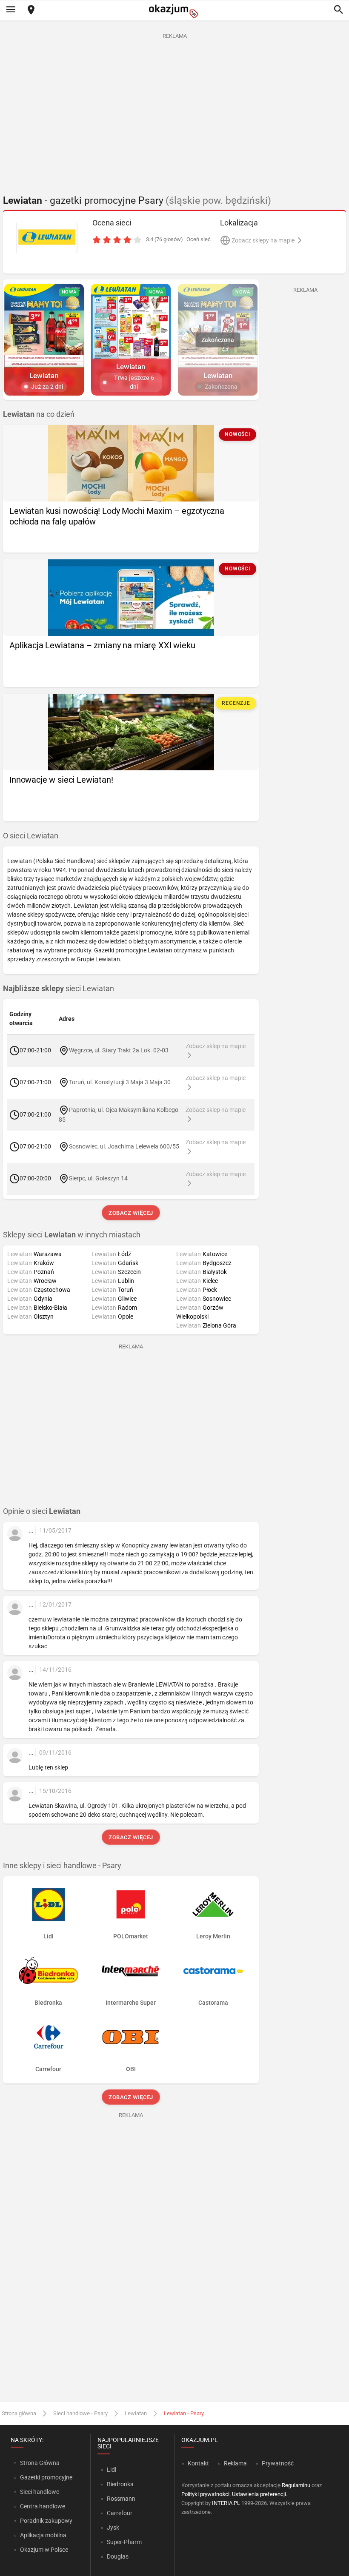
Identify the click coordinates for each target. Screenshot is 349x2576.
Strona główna (19, 2413)
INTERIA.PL (226, 2503)
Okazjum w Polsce (44, 2550)
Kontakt (198, 2463)
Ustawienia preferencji (259, 2494)
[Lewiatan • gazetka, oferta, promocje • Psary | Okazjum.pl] (47, 238)
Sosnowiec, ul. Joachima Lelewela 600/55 (124, 1146)
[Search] (338, 10)
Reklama (235, 2463)
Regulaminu (296, 2485)
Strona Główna (40, 2463)
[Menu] (11, 10)
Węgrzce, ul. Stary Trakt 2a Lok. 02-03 (119, 1050)
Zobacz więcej (131, 1213)
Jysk (113, 2528)
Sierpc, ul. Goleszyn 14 (98, 1178)
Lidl (112, 2470)
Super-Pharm (124, 2542)
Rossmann (121, 2499)
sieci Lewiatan (59, 989)
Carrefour (120, 2513)
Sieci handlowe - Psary (80, 2413)
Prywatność (278, 2463)
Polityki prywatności (205, 2494)
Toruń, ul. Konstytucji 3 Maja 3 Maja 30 (120, 1082)
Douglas (118, 2556)
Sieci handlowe (40, 2492)
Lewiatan (136, 2413)
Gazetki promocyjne (46, 2477)
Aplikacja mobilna (43, 2535)
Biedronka (120, 2484)
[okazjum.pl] (174, 11)
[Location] (31, 10)
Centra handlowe (43, 2506)
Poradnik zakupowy (46, 2521)
